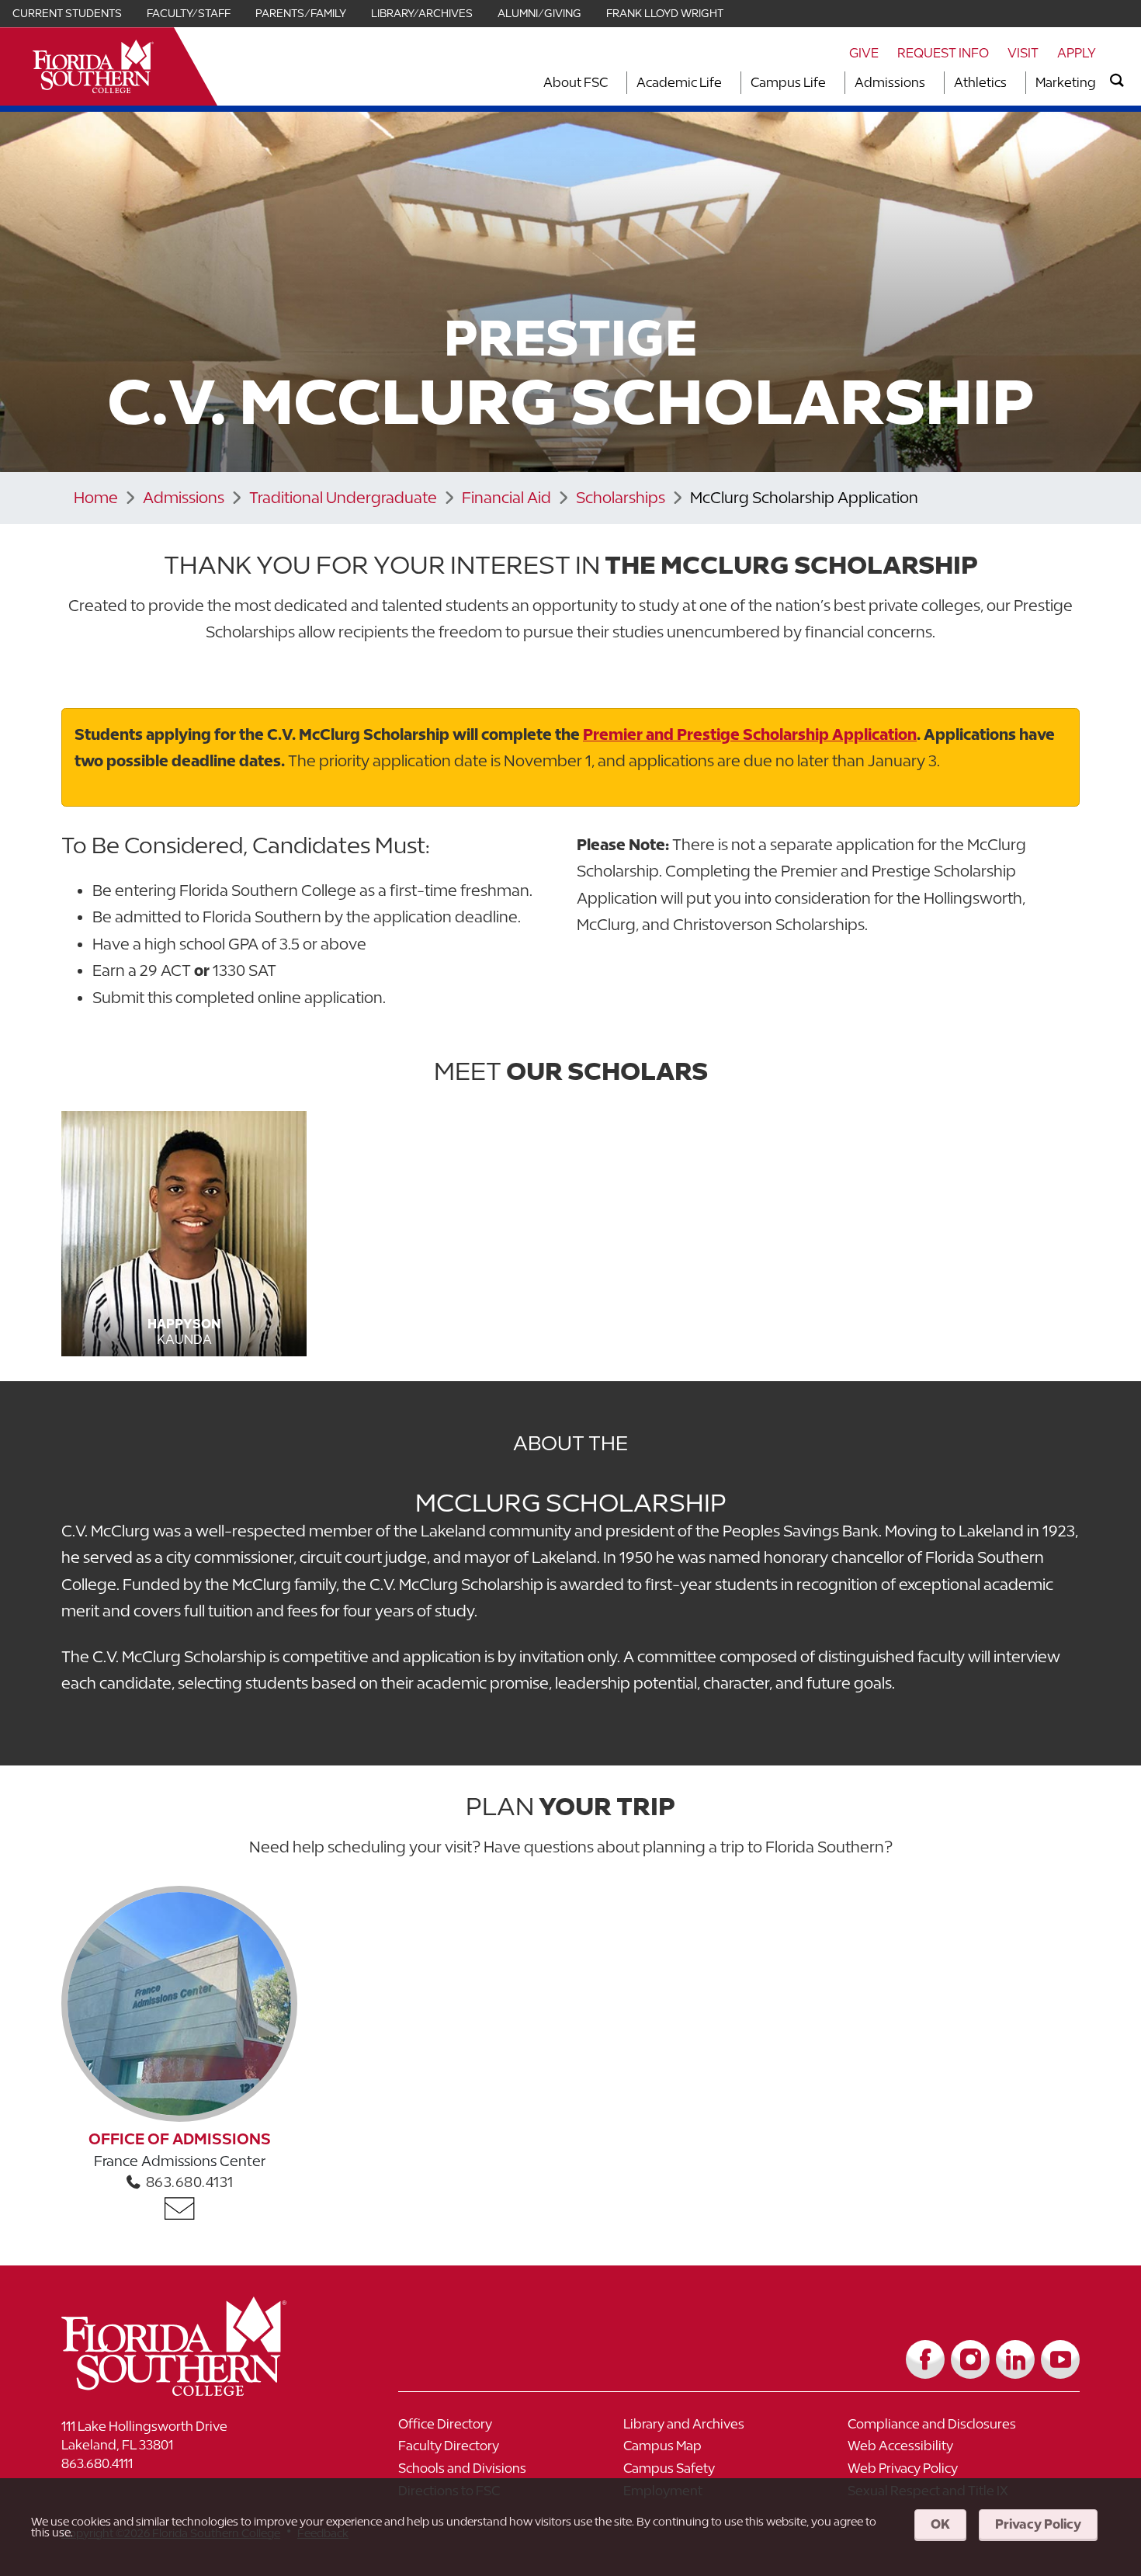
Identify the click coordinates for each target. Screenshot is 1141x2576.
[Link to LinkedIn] (1015, 2359)
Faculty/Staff (189, 13)
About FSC (576, 82)
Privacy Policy (1038, 2524)
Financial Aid (506, 497)
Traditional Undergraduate (343, 497)
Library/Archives (422, 13)
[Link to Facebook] (925, 2359)
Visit (1023, 53)
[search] (1117, 81)
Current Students (67, 13)
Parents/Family (301, 13)
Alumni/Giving (539, 13)
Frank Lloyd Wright (665, 13)
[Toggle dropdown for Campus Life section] (831, 83)
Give (864, 53)
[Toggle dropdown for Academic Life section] (727, 83)
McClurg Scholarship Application (804, 497)
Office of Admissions (180, 2139)
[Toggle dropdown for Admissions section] (930, 83)
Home (96, 497)
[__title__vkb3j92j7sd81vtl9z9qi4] (205, 2390)
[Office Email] (179, 2208)
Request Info (943, 53)
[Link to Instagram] (970, 2359)
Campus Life (788, 82)
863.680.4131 (188, 2182)
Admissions (890, 82)
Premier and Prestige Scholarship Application (750, 734)
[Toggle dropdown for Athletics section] (1011, 83)
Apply (1077, 53)
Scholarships (621, 497)
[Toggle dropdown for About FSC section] (612, 83)
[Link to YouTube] (1060, 2359)
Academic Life (679, 82)
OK (940, 2524)
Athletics (980, 82)
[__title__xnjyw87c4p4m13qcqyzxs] (93, 66)
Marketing (1066, 82)
